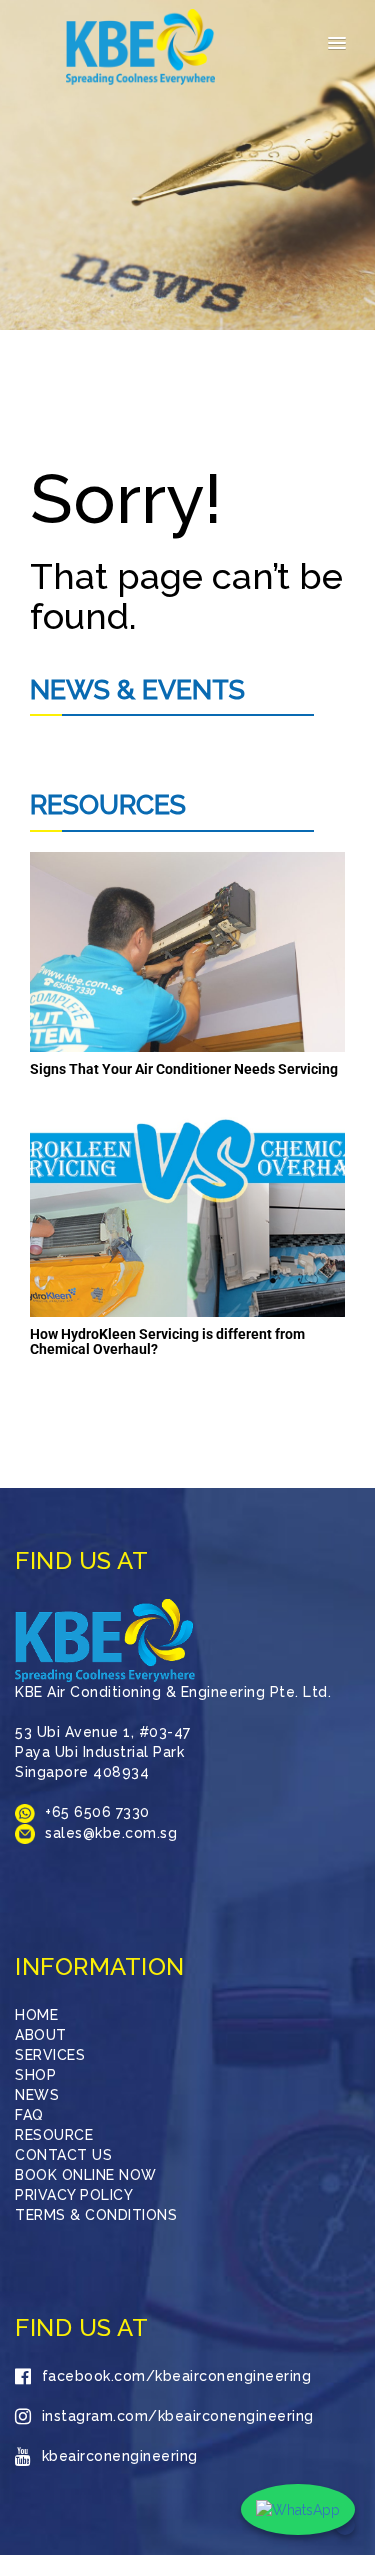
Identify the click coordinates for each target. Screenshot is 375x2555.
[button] (337, 44)
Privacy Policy (74, 2195)
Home (36, 2015)
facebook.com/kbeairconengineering (176, 2376)
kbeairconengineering (120, 2456)
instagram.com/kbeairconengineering (178, 2416)
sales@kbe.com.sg (111, 1833)
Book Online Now (86, 2175)
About (41, 2035)
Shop (35, 2075)
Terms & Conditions (96, 2215)
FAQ (29, 2115)
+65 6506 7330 (97, 1812)
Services (50, 2055)
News (37, 2095)
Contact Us (63, 2155)
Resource (54, 2135)
